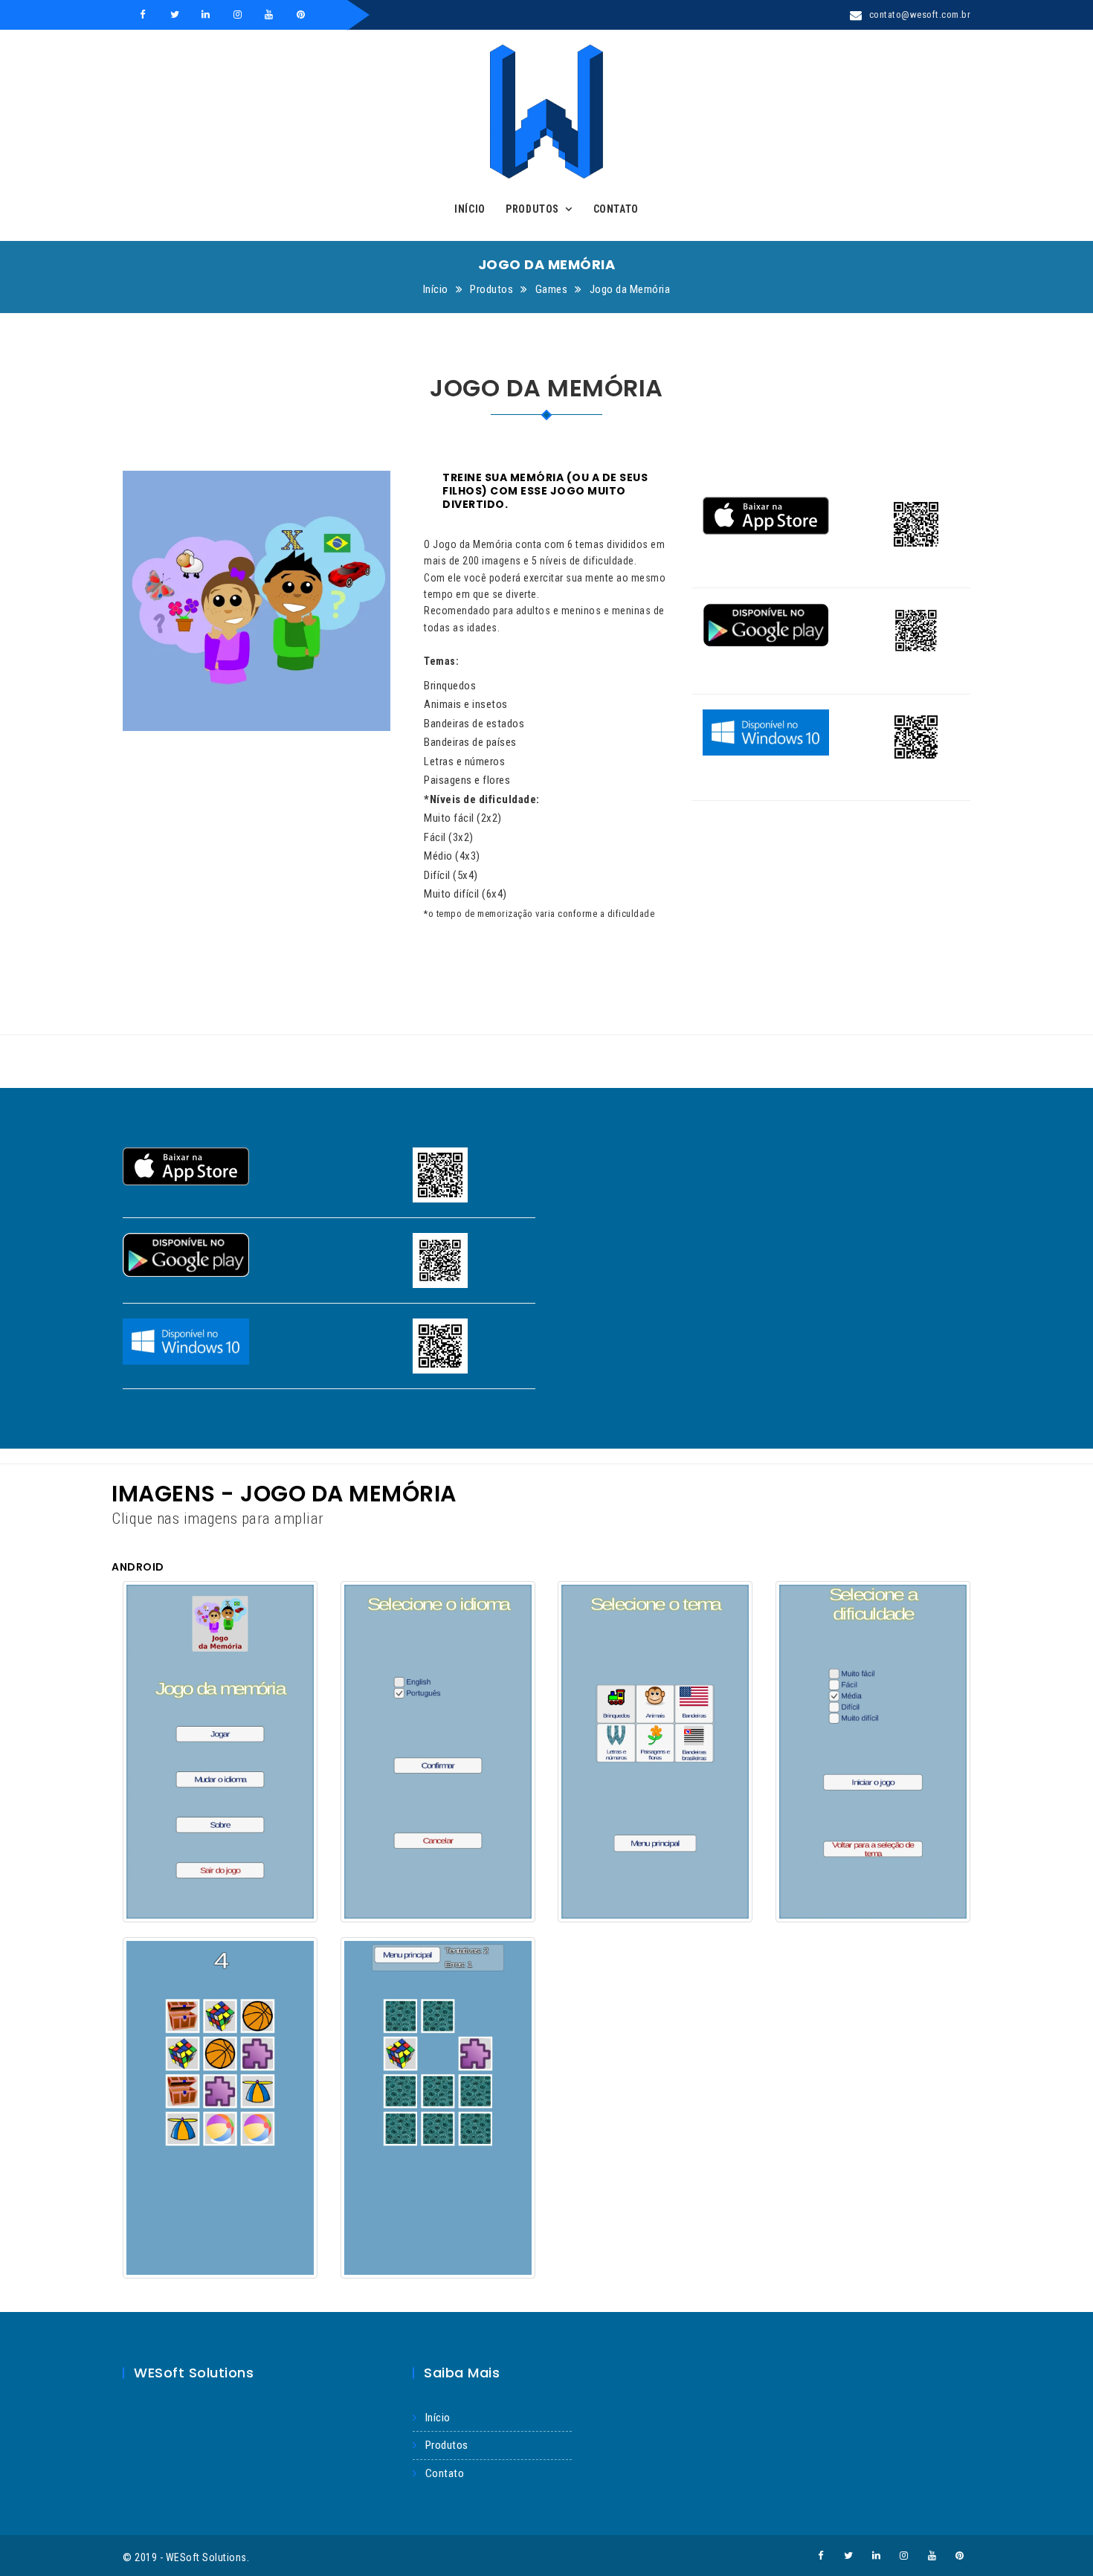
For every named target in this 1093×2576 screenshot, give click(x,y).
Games (552, 289)
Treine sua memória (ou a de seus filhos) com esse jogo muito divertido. (545, 491)
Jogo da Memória (630, 289)
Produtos (532, 209)
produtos (447, 2445)
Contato (616, 209)
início (438, 2418)
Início (470, 209)
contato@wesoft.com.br (920, 15)
